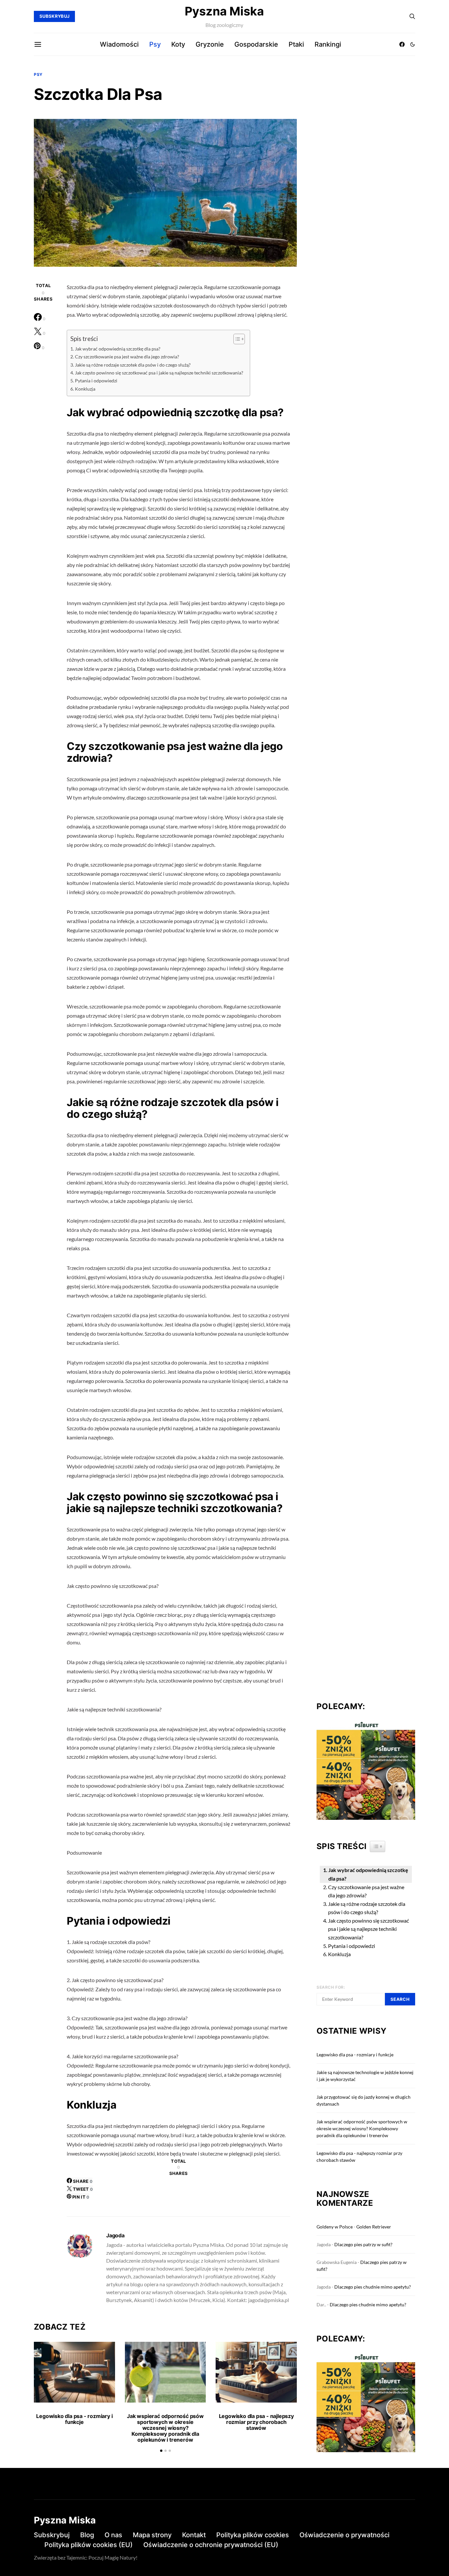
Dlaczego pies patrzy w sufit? (363, 2244)
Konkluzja (85, 389)
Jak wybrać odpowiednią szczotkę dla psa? (118, 349)
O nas (113, 2535)
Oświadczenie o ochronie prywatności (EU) (211, 2545)
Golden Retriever (374, 2227)
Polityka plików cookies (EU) (89, 2545)
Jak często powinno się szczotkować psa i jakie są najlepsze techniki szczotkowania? (159, 373)
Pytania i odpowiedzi (96, 381)
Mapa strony (152, 2535)
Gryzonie (210, 44)
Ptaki (296, 44)
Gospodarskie (256, 44)
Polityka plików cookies (253, 2535)
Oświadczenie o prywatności (344, 2535)
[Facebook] (402, 44)
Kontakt (194, 2535)
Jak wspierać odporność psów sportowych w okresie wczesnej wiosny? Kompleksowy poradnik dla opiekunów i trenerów (165, 2428)
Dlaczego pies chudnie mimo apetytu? (373, 2287)
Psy (155, 44)
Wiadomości (119, 44)
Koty (178, 44)
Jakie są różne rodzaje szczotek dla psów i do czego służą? (133, 365)
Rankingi (328, 44)
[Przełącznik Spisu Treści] (236, 339)
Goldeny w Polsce (335, 2227)
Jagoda (115, 2235)
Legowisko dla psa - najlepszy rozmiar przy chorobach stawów (256, 2422)
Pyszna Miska (224, 11)
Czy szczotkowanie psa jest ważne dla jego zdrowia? (127, 357)
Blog (87, 2535)
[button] (413, 44)
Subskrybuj (52, 2535)
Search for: (331, 1987)
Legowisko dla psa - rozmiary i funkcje (74, 2419)
